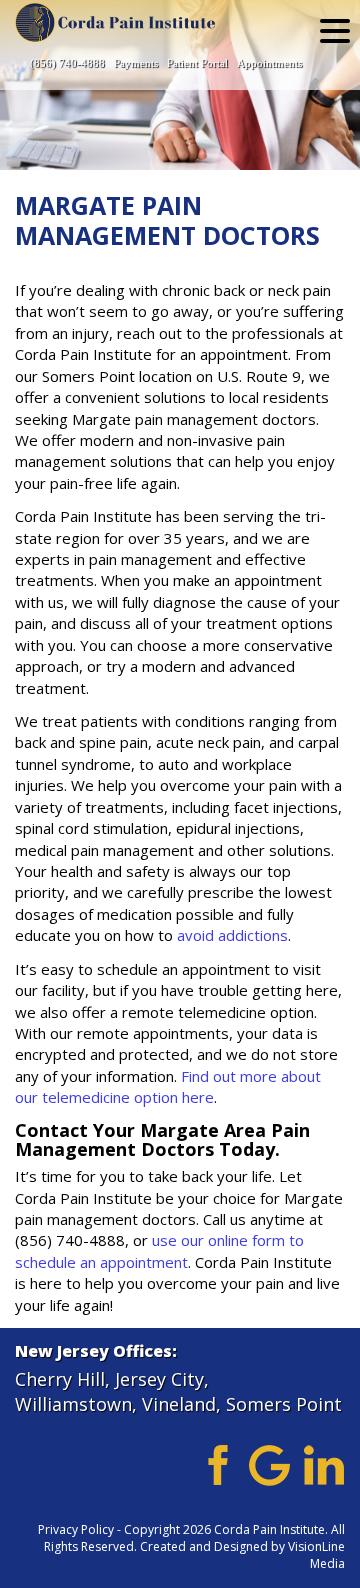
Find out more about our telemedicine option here (168, 1086)
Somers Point (284, 1404)
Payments (136, 63)
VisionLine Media (316, 1555)
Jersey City (159, 1379)
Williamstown (73, 1404)
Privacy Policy (76, 1529)
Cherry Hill (60, 1379)
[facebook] (214, 1464)
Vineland (179, 1404)
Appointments (269, 63)
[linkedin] (324, 1464)
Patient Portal (197, 63)
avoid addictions (232, 935)
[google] (269, 1464)
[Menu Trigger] (335, 30)
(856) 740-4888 (67, 63)
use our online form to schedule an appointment (159, 1250)
